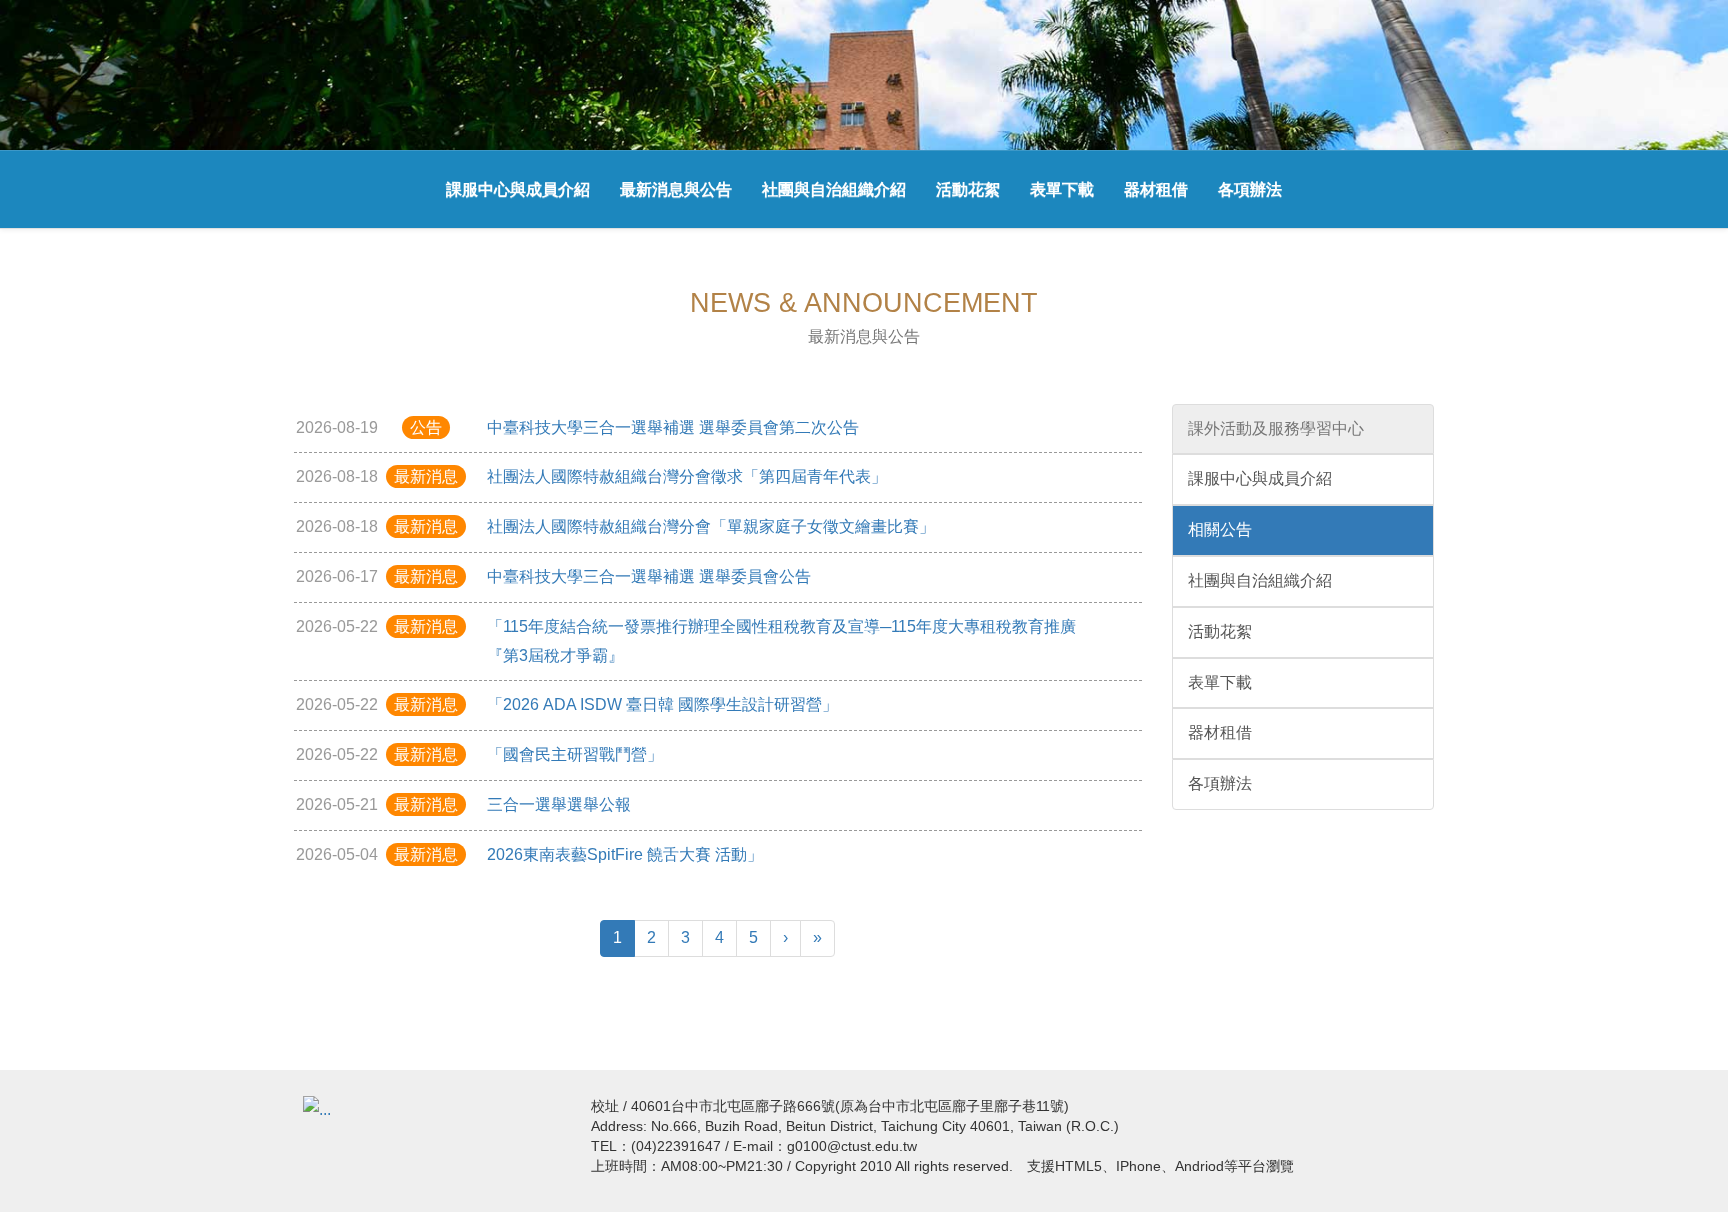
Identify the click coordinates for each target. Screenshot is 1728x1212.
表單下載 (1062, 189)
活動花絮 (968, 189)
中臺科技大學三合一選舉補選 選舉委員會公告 (649, 576)
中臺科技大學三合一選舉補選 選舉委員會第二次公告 (673, 427)
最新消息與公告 (676, 189)
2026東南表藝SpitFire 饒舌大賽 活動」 (625, 854)
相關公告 (1220, 529)
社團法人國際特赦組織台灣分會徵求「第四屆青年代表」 (687, 476)
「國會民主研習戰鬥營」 (575, 754)
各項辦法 (1250, 189)
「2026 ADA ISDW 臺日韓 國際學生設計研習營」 (662, 704)
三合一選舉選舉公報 (559, 804)
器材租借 (1156, 189)
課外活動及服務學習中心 (1276, 428)
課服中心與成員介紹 (518, 189)
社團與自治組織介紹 (834, 189)
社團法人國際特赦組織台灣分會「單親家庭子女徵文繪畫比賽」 (711, 526)
